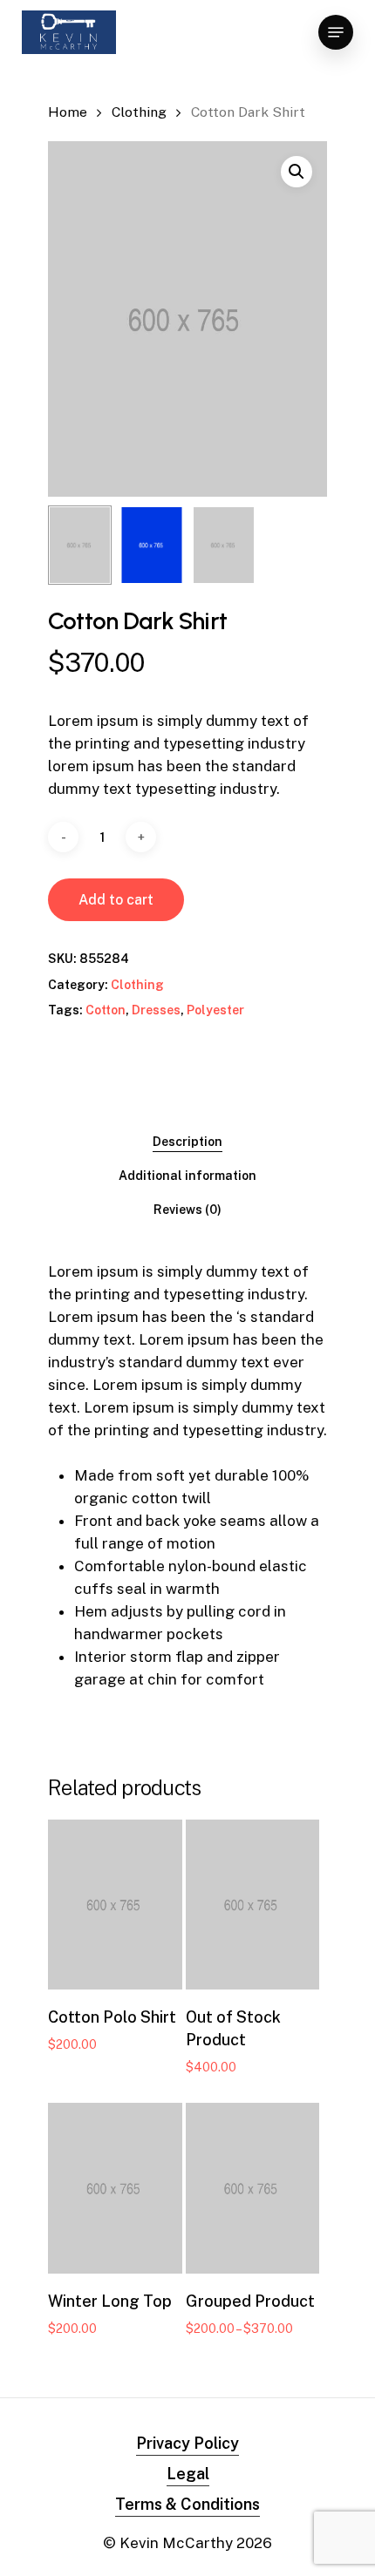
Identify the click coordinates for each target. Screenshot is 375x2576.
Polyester (215, 1010)
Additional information (187, 1176)
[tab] (187, 1142)
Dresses (156, 1010)
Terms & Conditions (187, 2504)
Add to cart (116, 900)
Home (68, 112)
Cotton (106, 1010)
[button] (297, 172)
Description (187, 1142)
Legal (188, 2474)
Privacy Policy (187, 2443)
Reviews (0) (187, 1210)
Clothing (139, 112)
